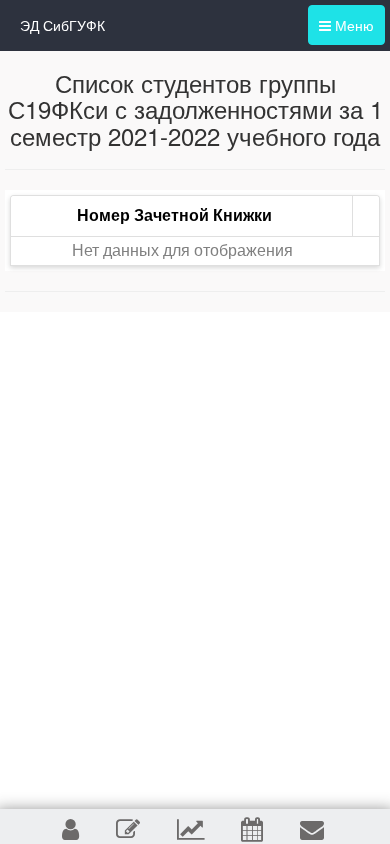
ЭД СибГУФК (62, 25)
